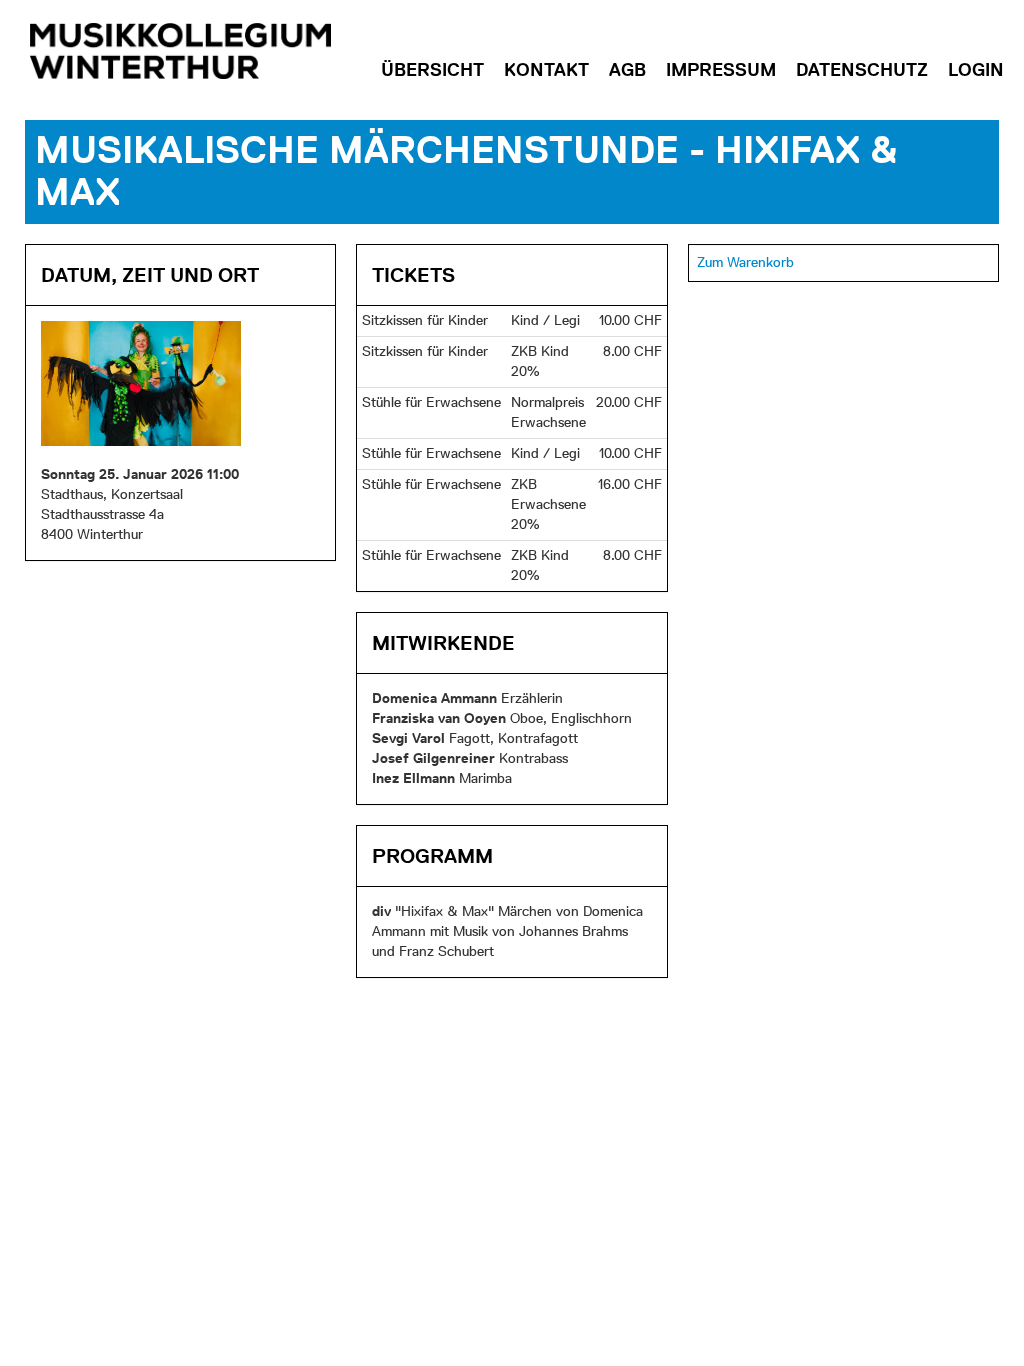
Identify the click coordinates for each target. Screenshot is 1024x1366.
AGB (627, 69)
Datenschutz (862, 69)
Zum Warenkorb (745, 262)
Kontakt (546, 69)
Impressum (721, 69)
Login (976, 69)
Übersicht (432, 69)
